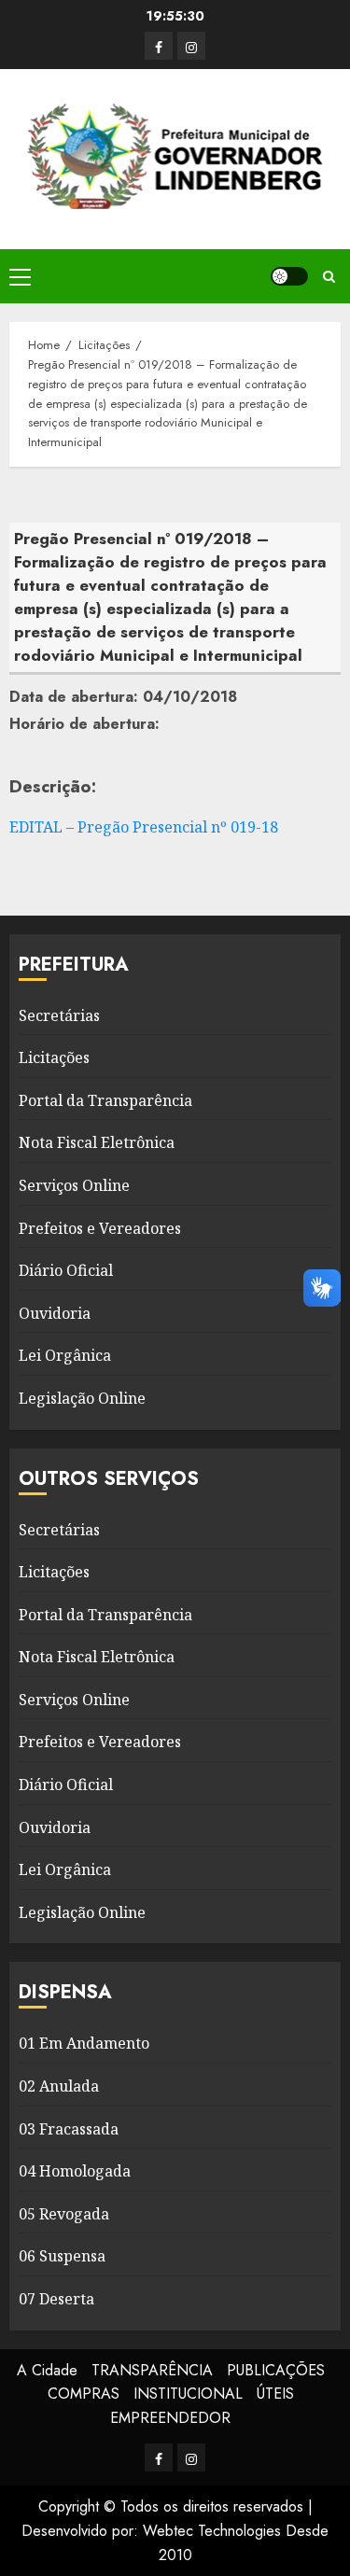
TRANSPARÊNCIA (152, 2370)
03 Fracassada (69, 2129)
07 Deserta (56, 2299)
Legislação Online (82, 1398)
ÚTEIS (275, 2394)
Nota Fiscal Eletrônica (97, 1142)
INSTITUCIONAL (188, 2394)
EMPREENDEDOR (170, 2418)
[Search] (329, 277)
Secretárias (59, 1015)
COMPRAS (84, 2394)
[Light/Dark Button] (289, 276)
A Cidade (47, 2370)
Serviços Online (74, 1185)
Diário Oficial (66, 1270)
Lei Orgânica (65, 1355)
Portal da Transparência (105, 1100)
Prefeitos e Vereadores (100, 1228)
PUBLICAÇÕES (276, 2370)
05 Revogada (64, 2214)
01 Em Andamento (84, 2043)
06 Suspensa (62, 2256)
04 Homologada (75, 2171)
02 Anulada (59, 2086)
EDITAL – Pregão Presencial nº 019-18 (144, 827)
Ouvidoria (55, 1313)
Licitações (54, 1057)
